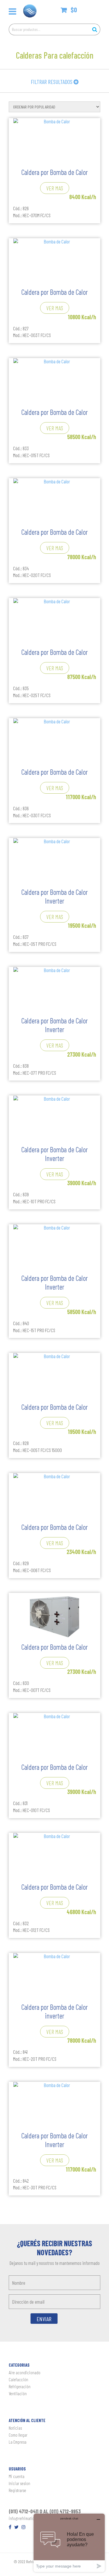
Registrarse (17, 2490)
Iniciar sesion (19, 2483)
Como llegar (18, 2435)
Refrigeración (20, 2386)
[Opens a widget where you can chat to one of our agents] (69, 2543)
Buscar (94, 29)
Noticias (15, 2428)
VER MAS (55, 188)
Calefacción (18, 2379)
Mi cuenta (17, 2476)
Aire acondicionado (25, 2372)
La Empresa (18, 2442)
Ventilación (18, 2393)
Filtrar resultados (52, 82)
